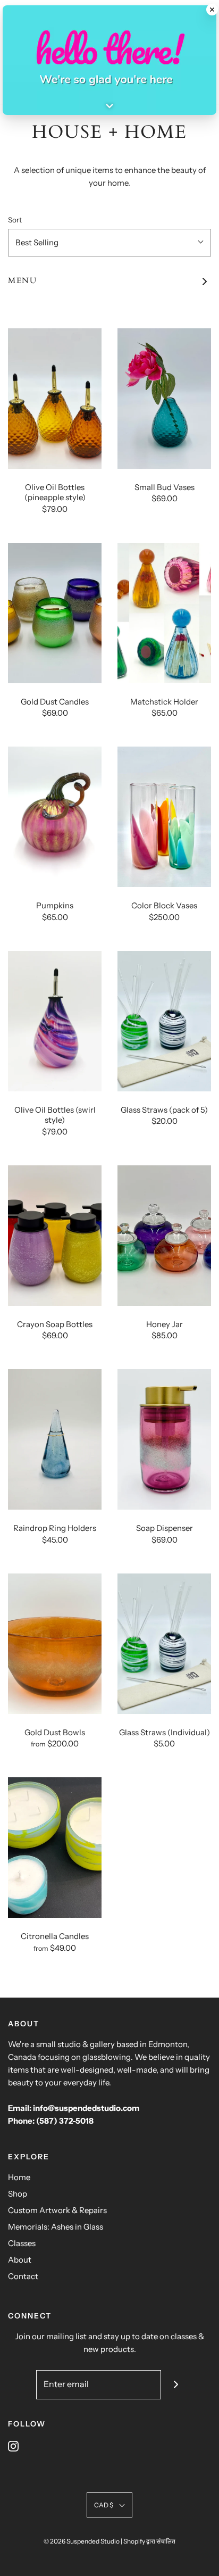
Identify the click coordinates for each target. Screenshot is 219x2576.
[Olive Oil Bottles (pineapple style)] (55, 399)
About (20, 2260)
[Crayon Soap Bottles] (55, 1236)
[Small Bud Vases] (164, 399)
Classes (22, 2243)
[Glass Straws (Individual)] (164, 1644)
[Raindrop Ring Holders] (55, 1439)
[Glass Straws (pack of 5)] (164, 1021)
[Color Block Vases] (164, 817)
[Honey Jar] (164, 1236)
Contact (23, 2276)
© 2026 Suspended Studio (82, 2541)
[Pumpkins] (55, 817)
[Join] (176, 2385)
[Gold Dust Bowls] (55, 1644)
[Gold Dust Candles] (55, 613)
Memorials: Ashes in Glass (56, 2227)
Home (19, 2177)
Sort (15, 220)
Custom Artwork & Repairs (57, 2210)
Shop (18, 2194)
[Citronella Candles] (55, 1848)
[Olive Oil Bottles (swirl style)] (55, 1021)
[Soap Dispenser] (164, 1439)
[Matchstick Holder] (164, 613)
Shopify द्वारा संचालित (149, 2541)
